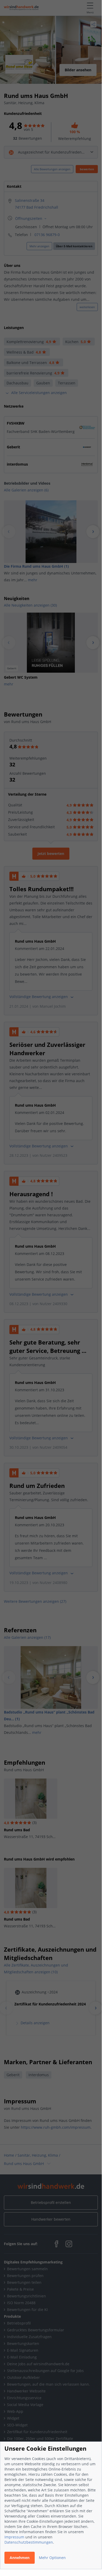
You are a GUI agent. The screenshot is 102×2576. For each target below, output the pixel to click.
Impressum (14, 2537)
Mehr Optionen (52, 2558)
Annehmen (20, 2558)
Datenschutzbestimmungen (29, 2542)
